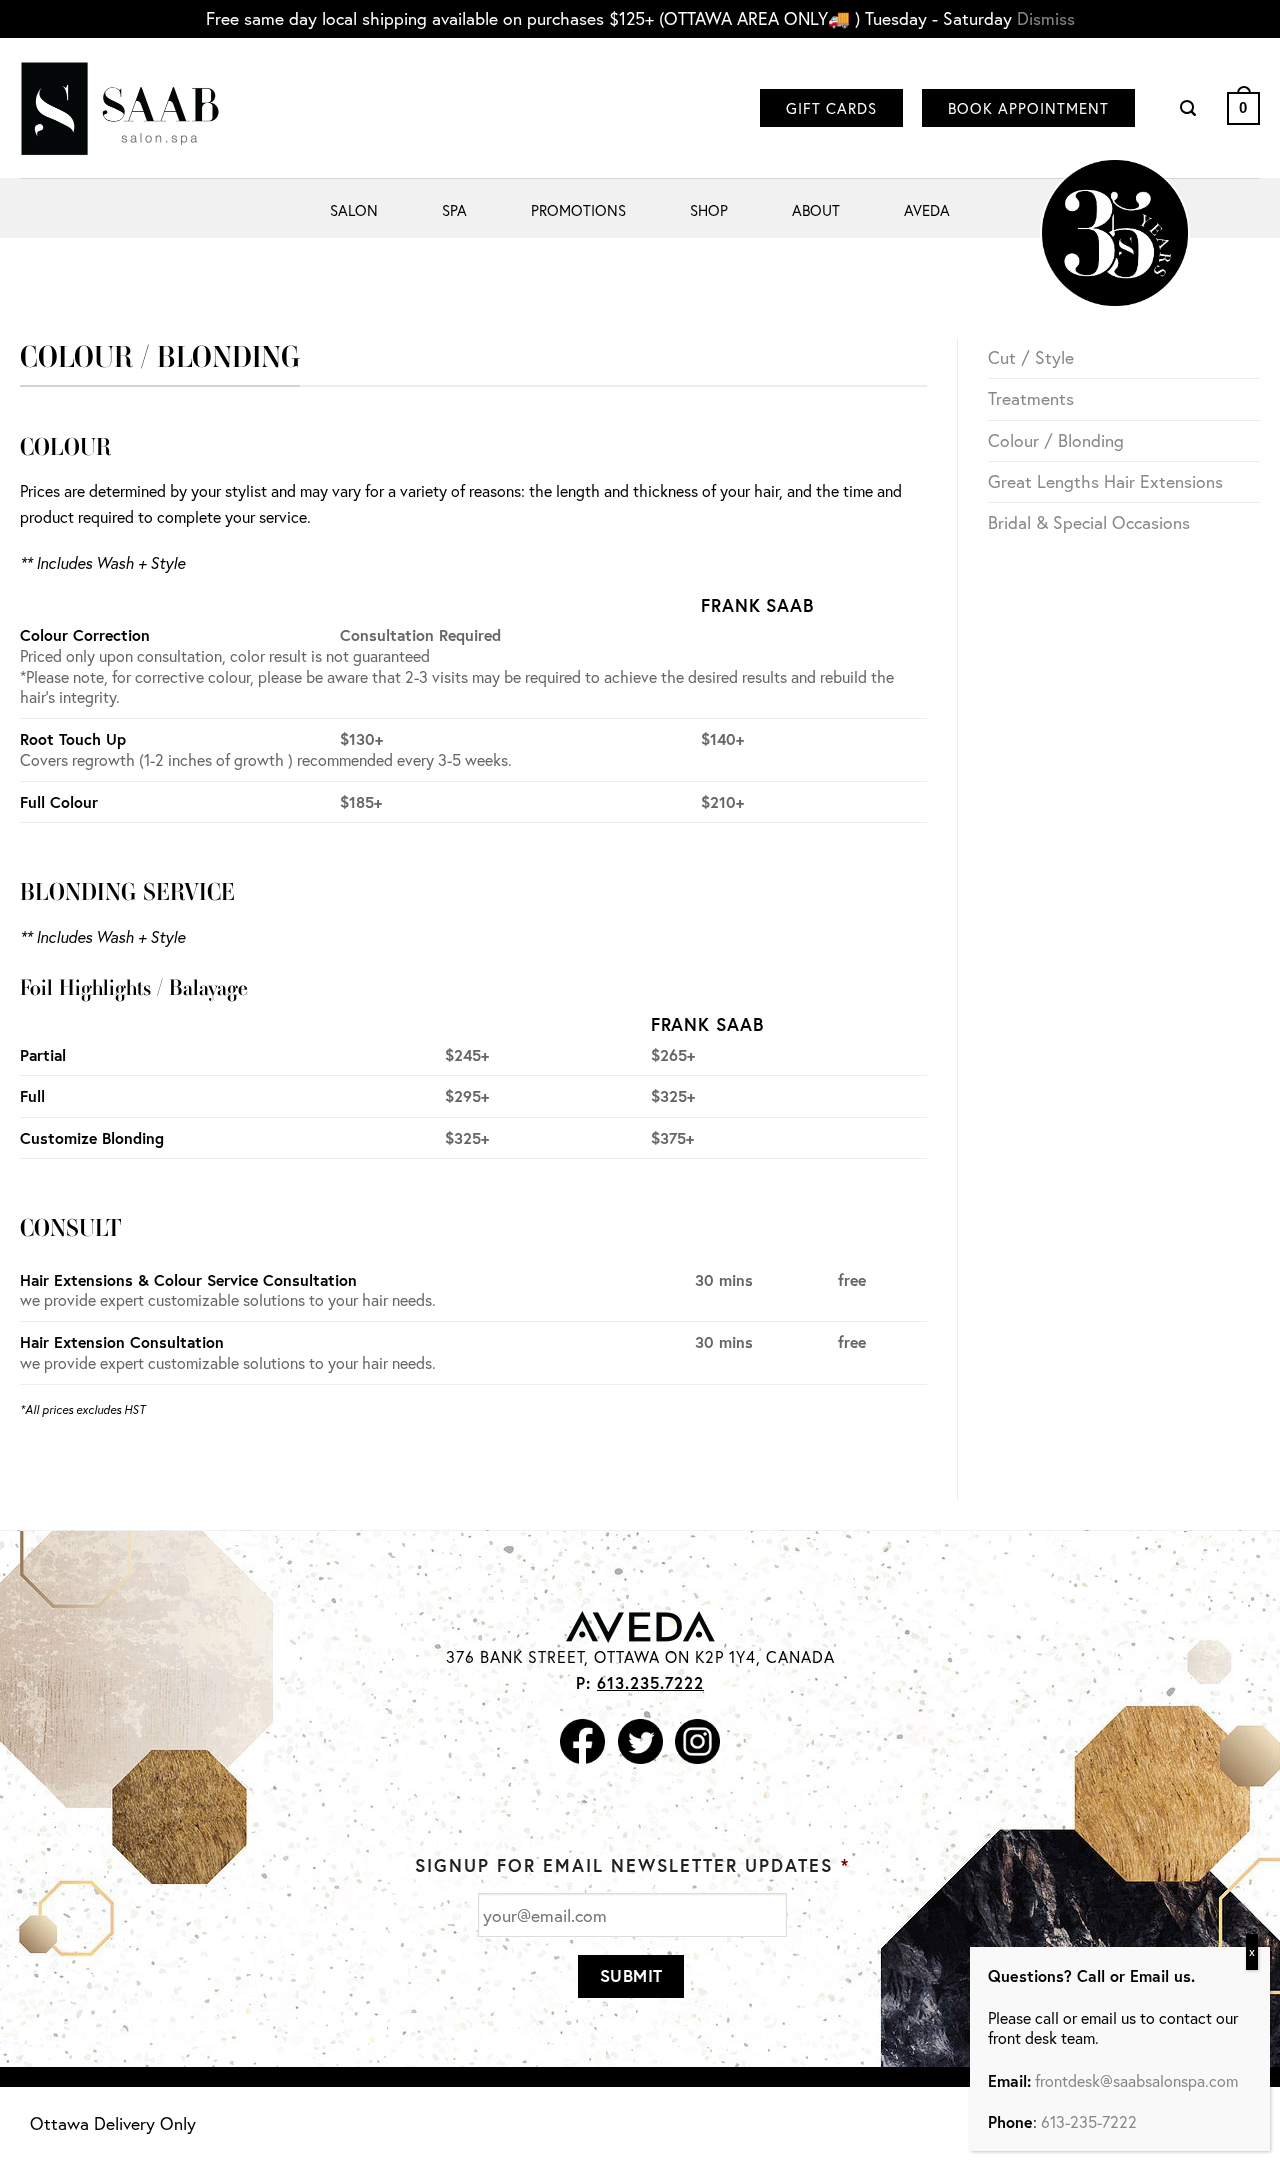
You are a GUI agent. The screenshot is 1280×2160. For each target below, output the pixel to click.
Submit (631, 1975)
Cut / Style (1031, 357)
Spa (454, 210)
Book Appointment (1028, 108)
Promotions (578, 210)
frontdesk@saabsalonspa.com (1136, 2079)
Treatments (1031, 398)
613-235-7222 (1089, 2121)
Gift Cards (831, 108)
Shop (709, 210)
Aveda (927, 210)
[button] (1188, 108)
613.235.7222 (650, 1682)
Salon (354, 210)
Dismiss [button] (1046, 18)
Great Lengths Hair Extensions (1105, 481)
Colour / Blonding (1056, 440)
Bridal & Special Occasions (1089, 522)
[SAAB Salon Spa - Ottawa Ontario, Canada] (120, 108)
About (816, 210)
